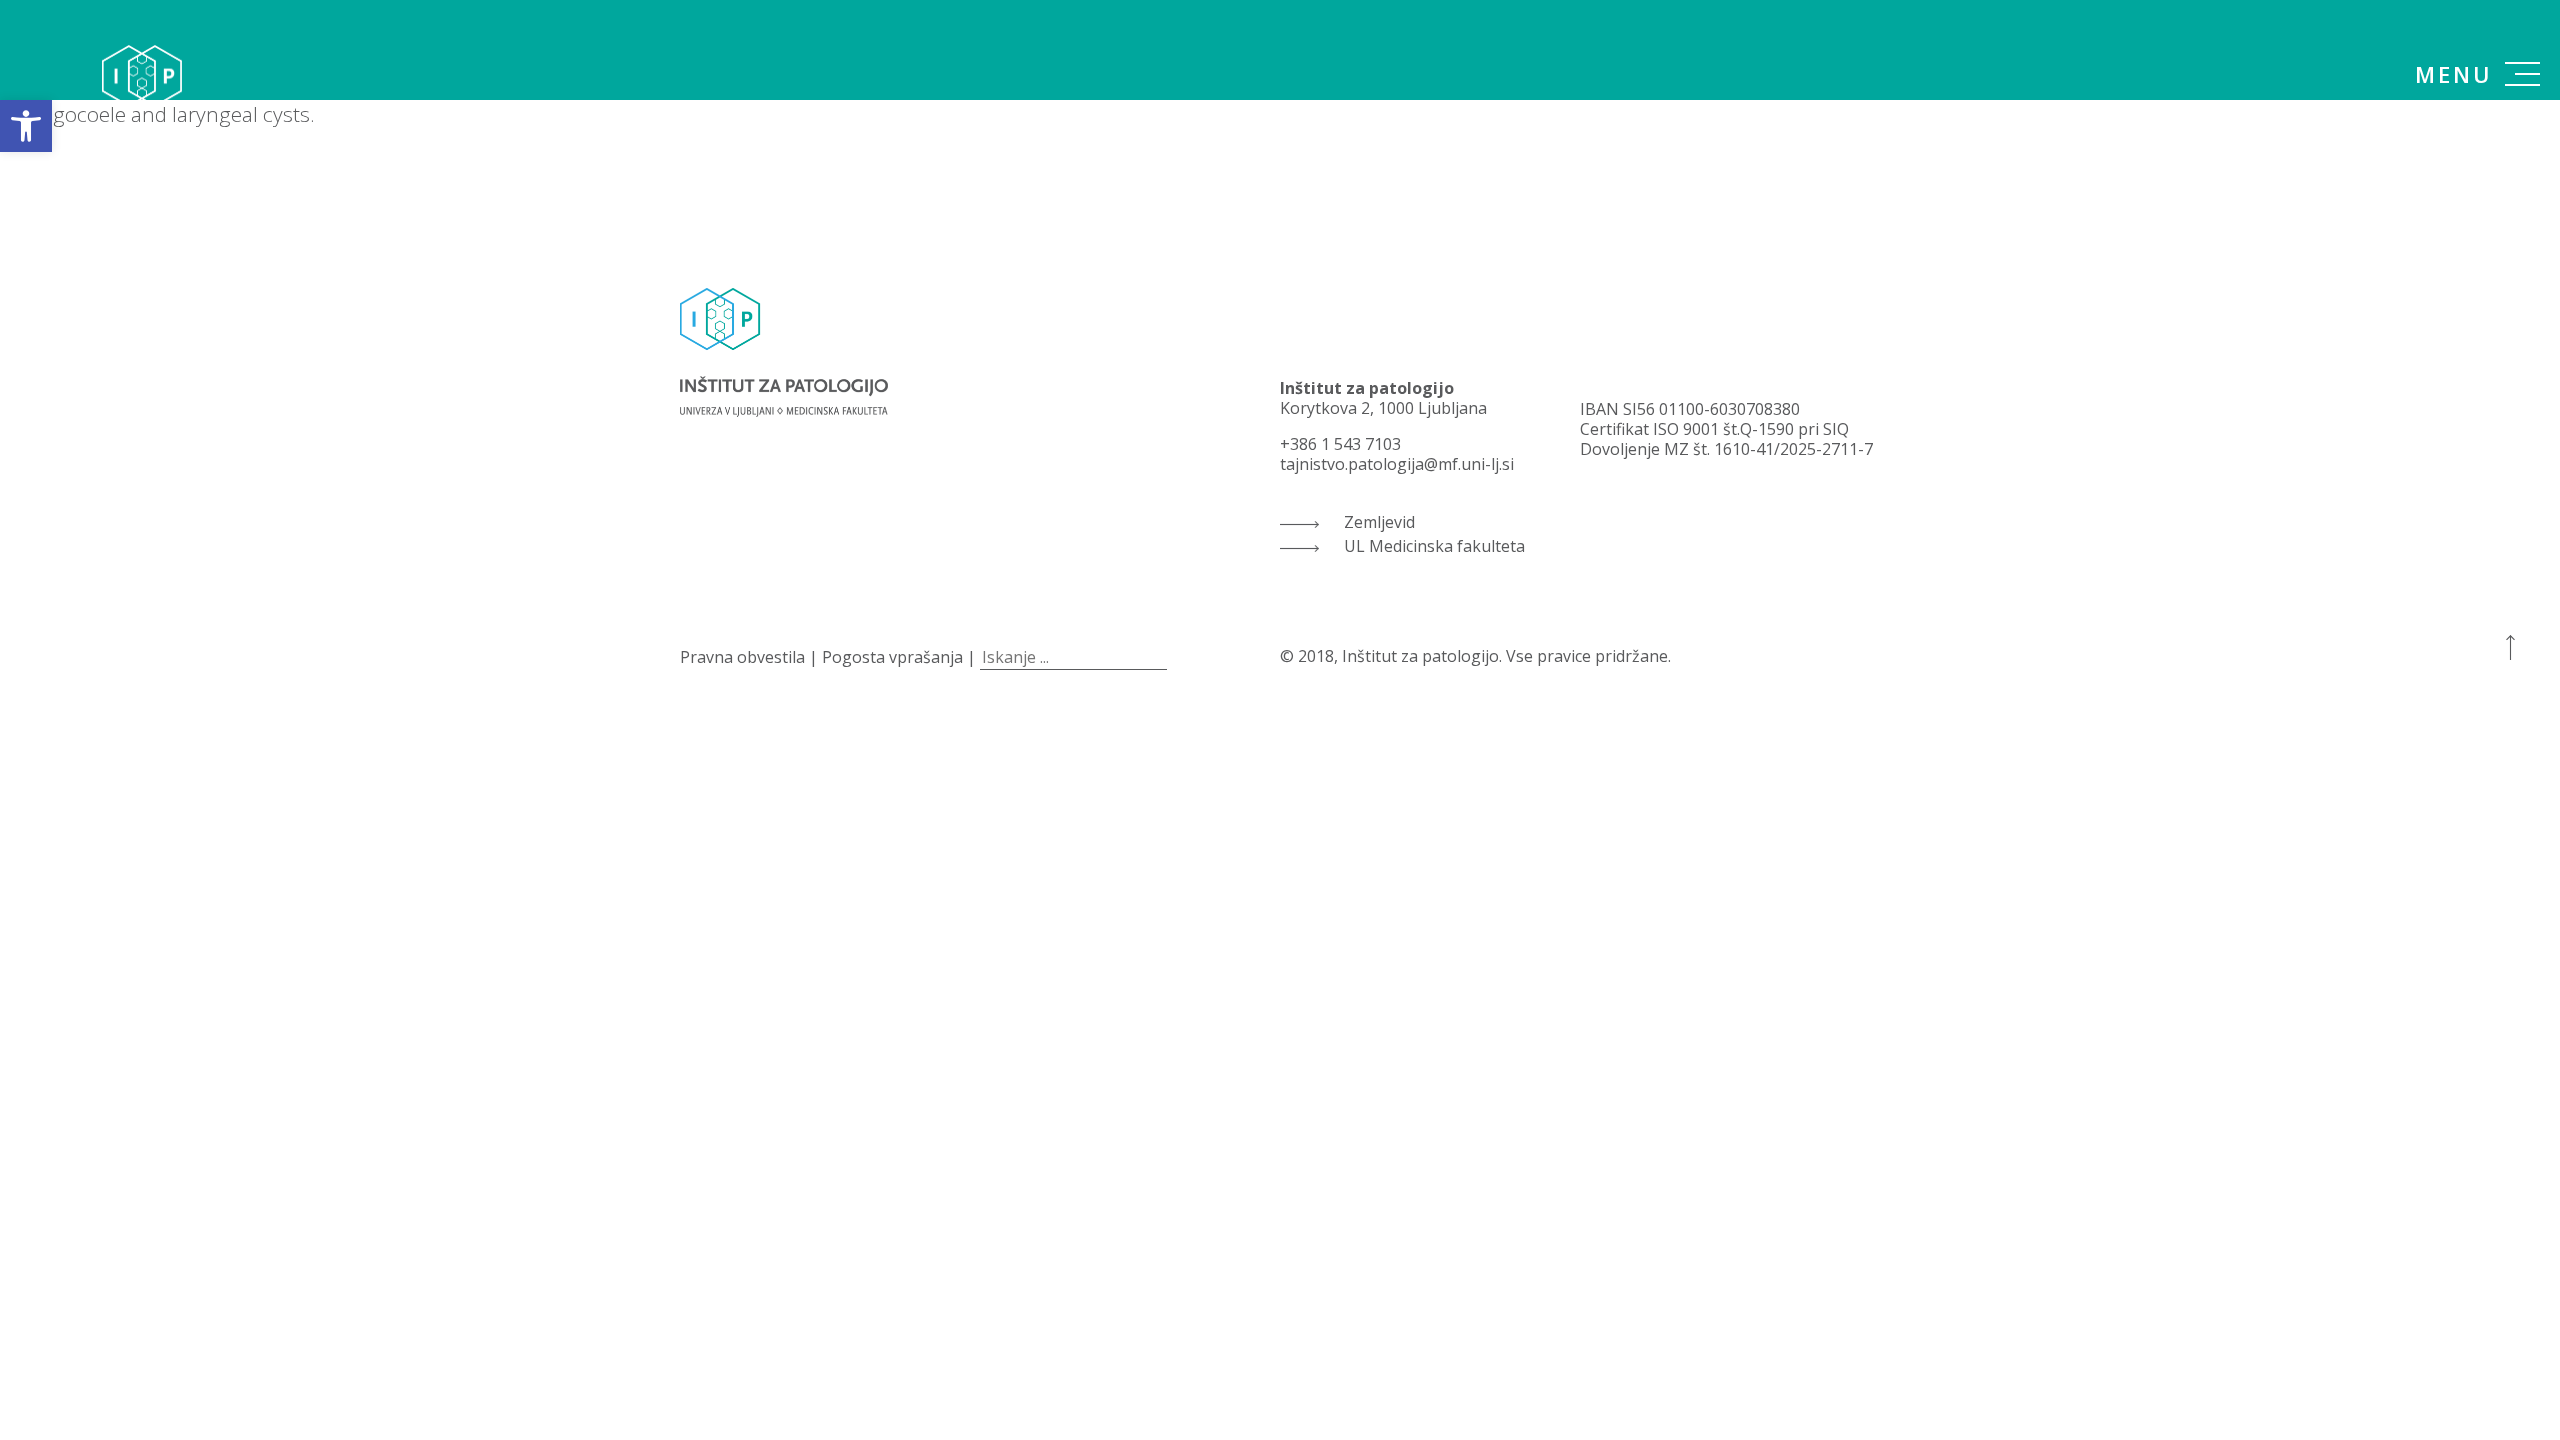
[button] (26, 126)
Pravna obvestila (742, 657)
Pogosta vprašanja (892, 657)
